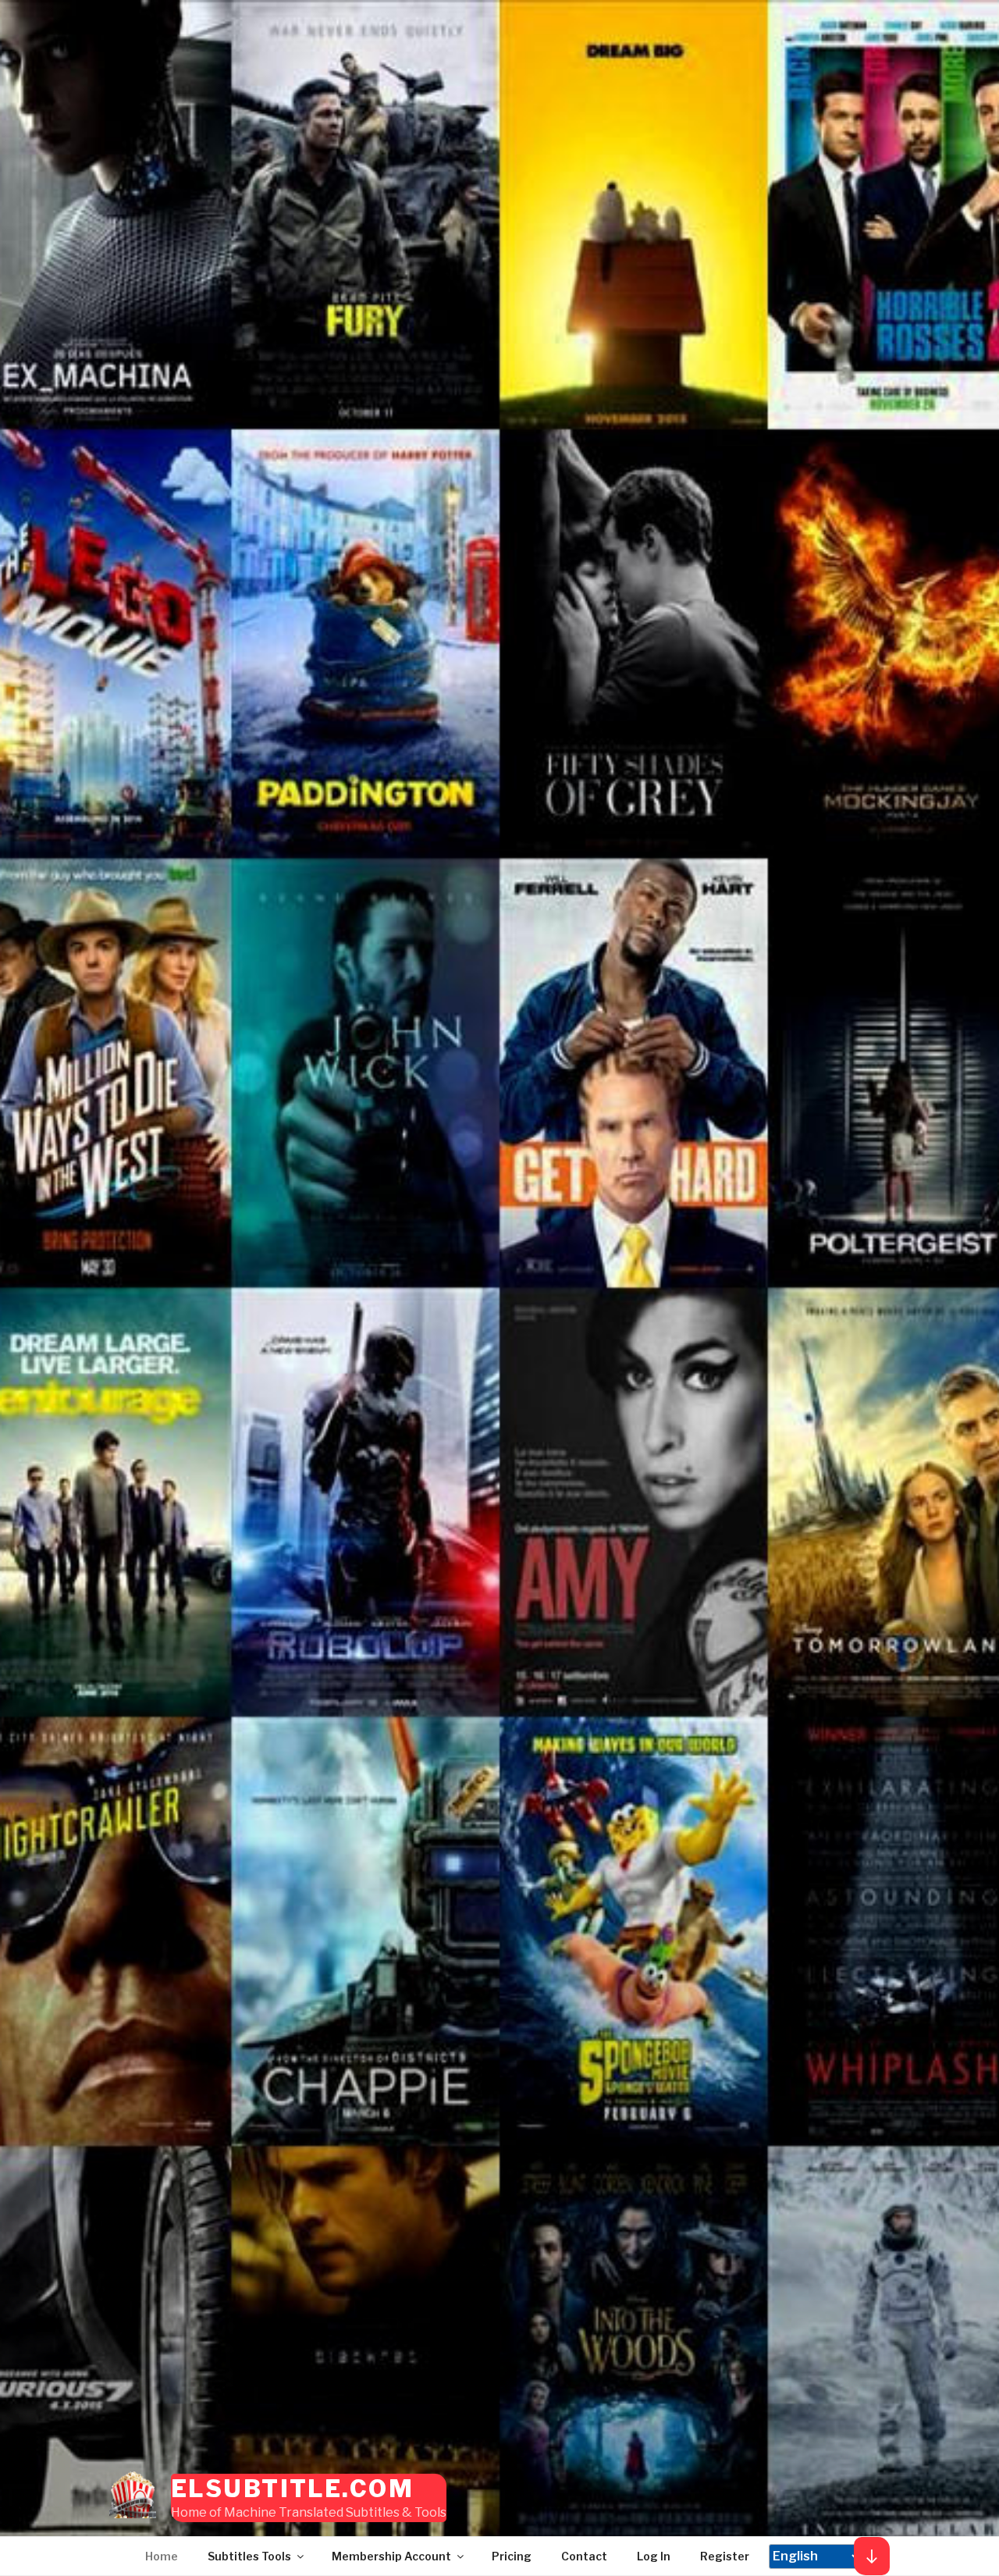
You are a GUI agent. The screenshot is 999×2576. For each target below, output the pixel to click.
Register (725, 2556)
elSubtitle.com (292, 2489)
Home (162, 2556)
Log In (654, 2556)
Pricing (512, 2556)
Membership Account (391, 2556)
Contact (584, 2556)
